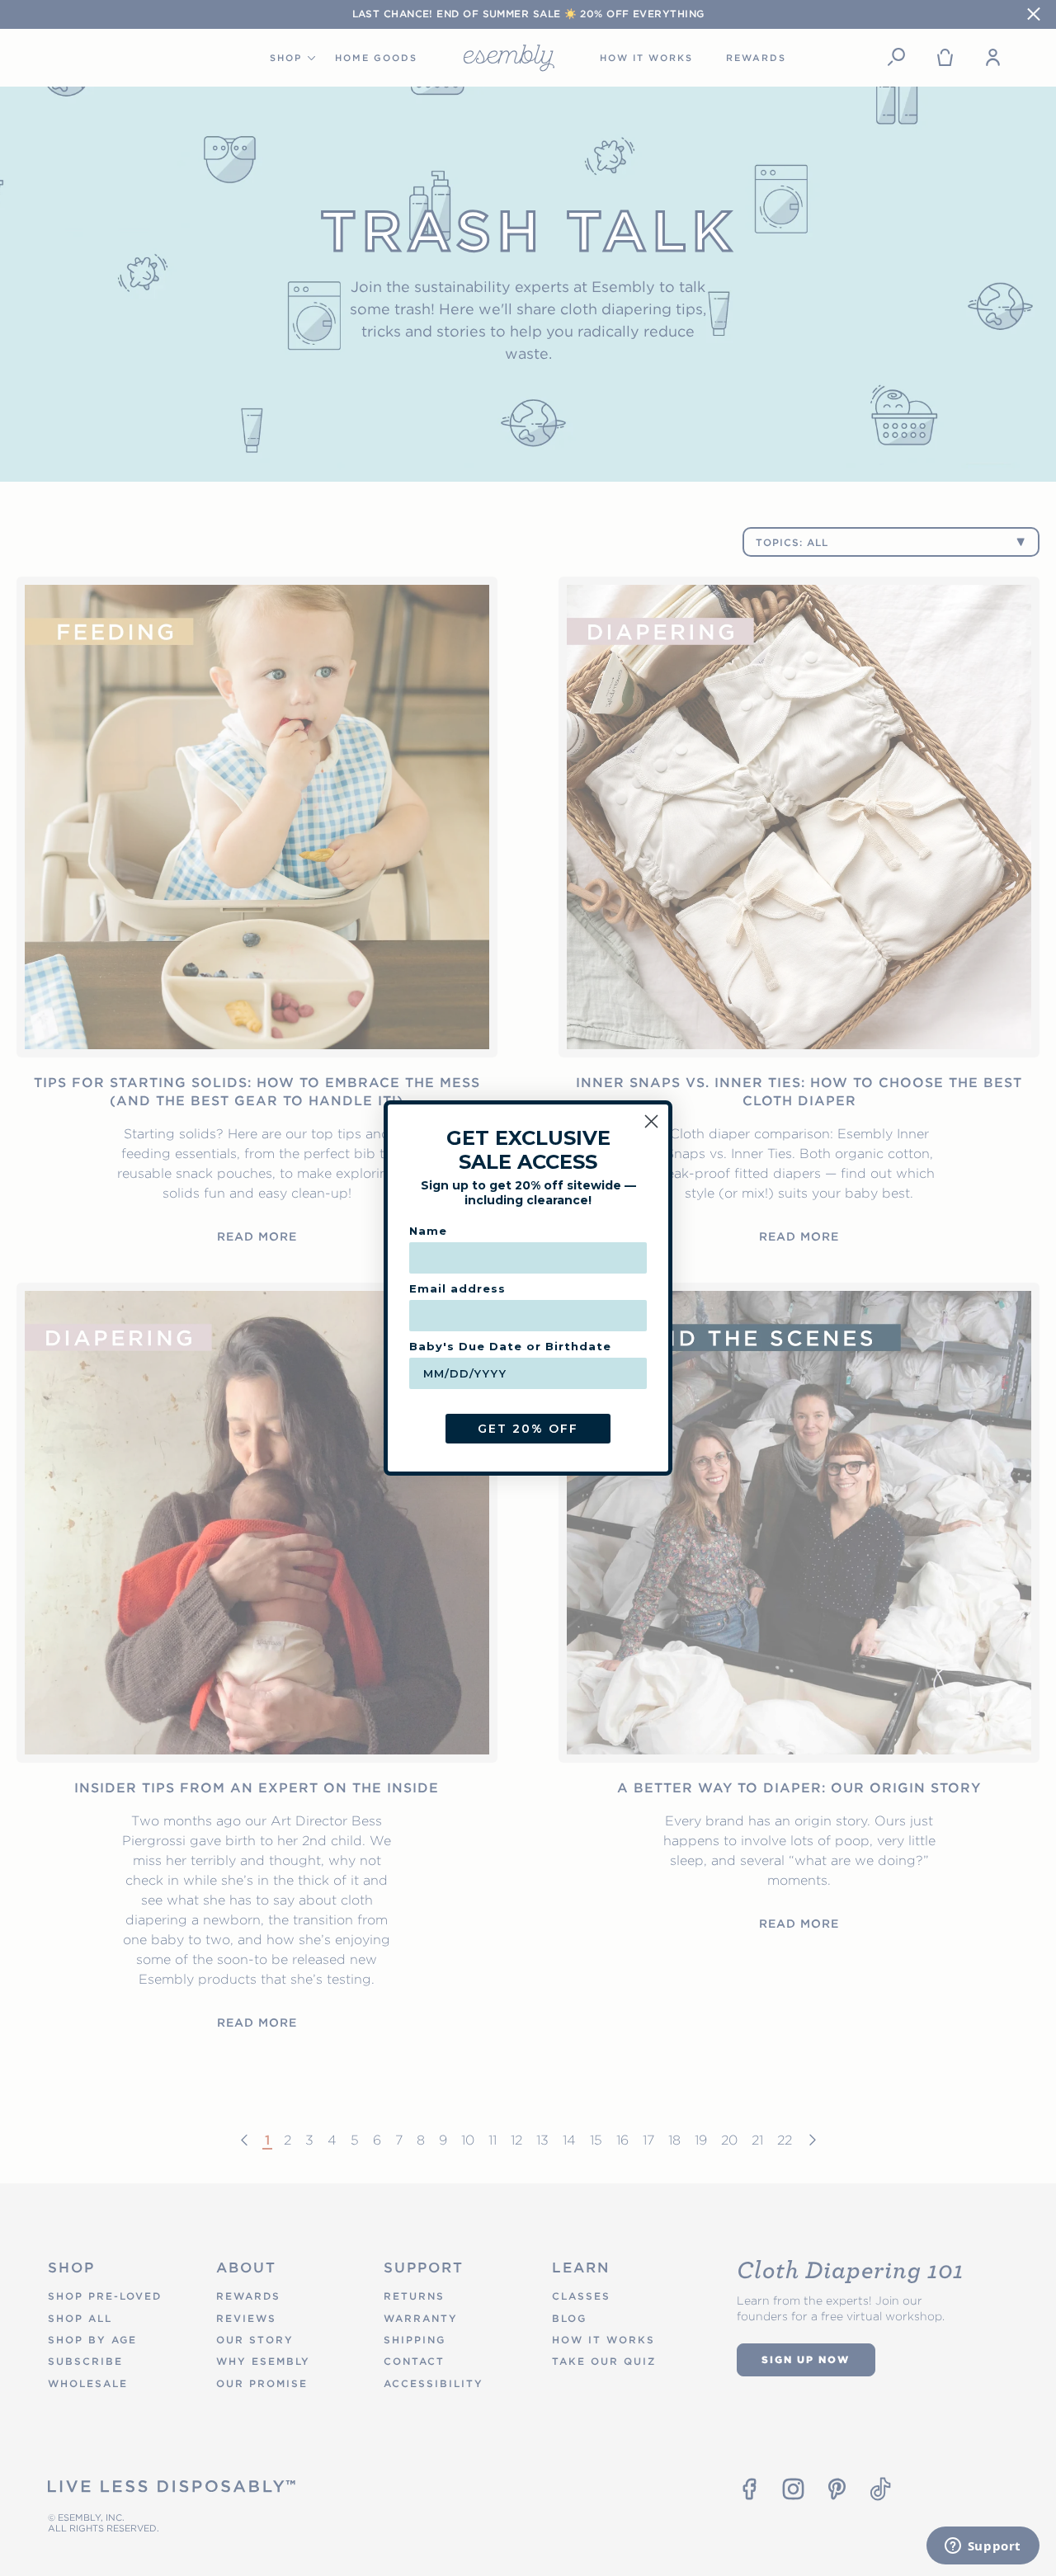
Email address (457, 1288)
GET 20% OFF (528, 1429)
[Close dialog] (651, 1121)
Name (428, 1231)
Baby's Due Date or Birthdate (510, 1346)
